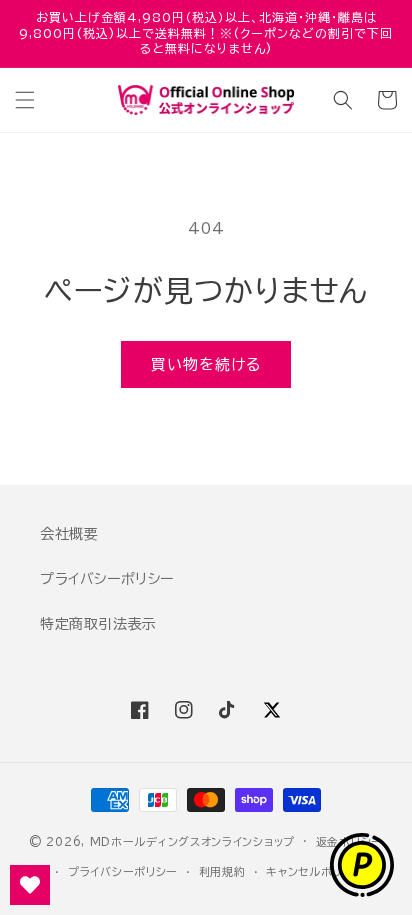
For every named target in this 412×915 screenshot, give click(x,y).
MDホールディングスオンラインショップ (192, 840)
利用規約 (222, 871)
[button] (25, 100)
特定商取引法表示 (98, 624)
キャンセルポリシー (315, 871)
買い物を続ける (206, 364)
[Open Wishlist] (30, 885)
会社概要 (69, 534)
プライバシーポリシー (107, 579)
